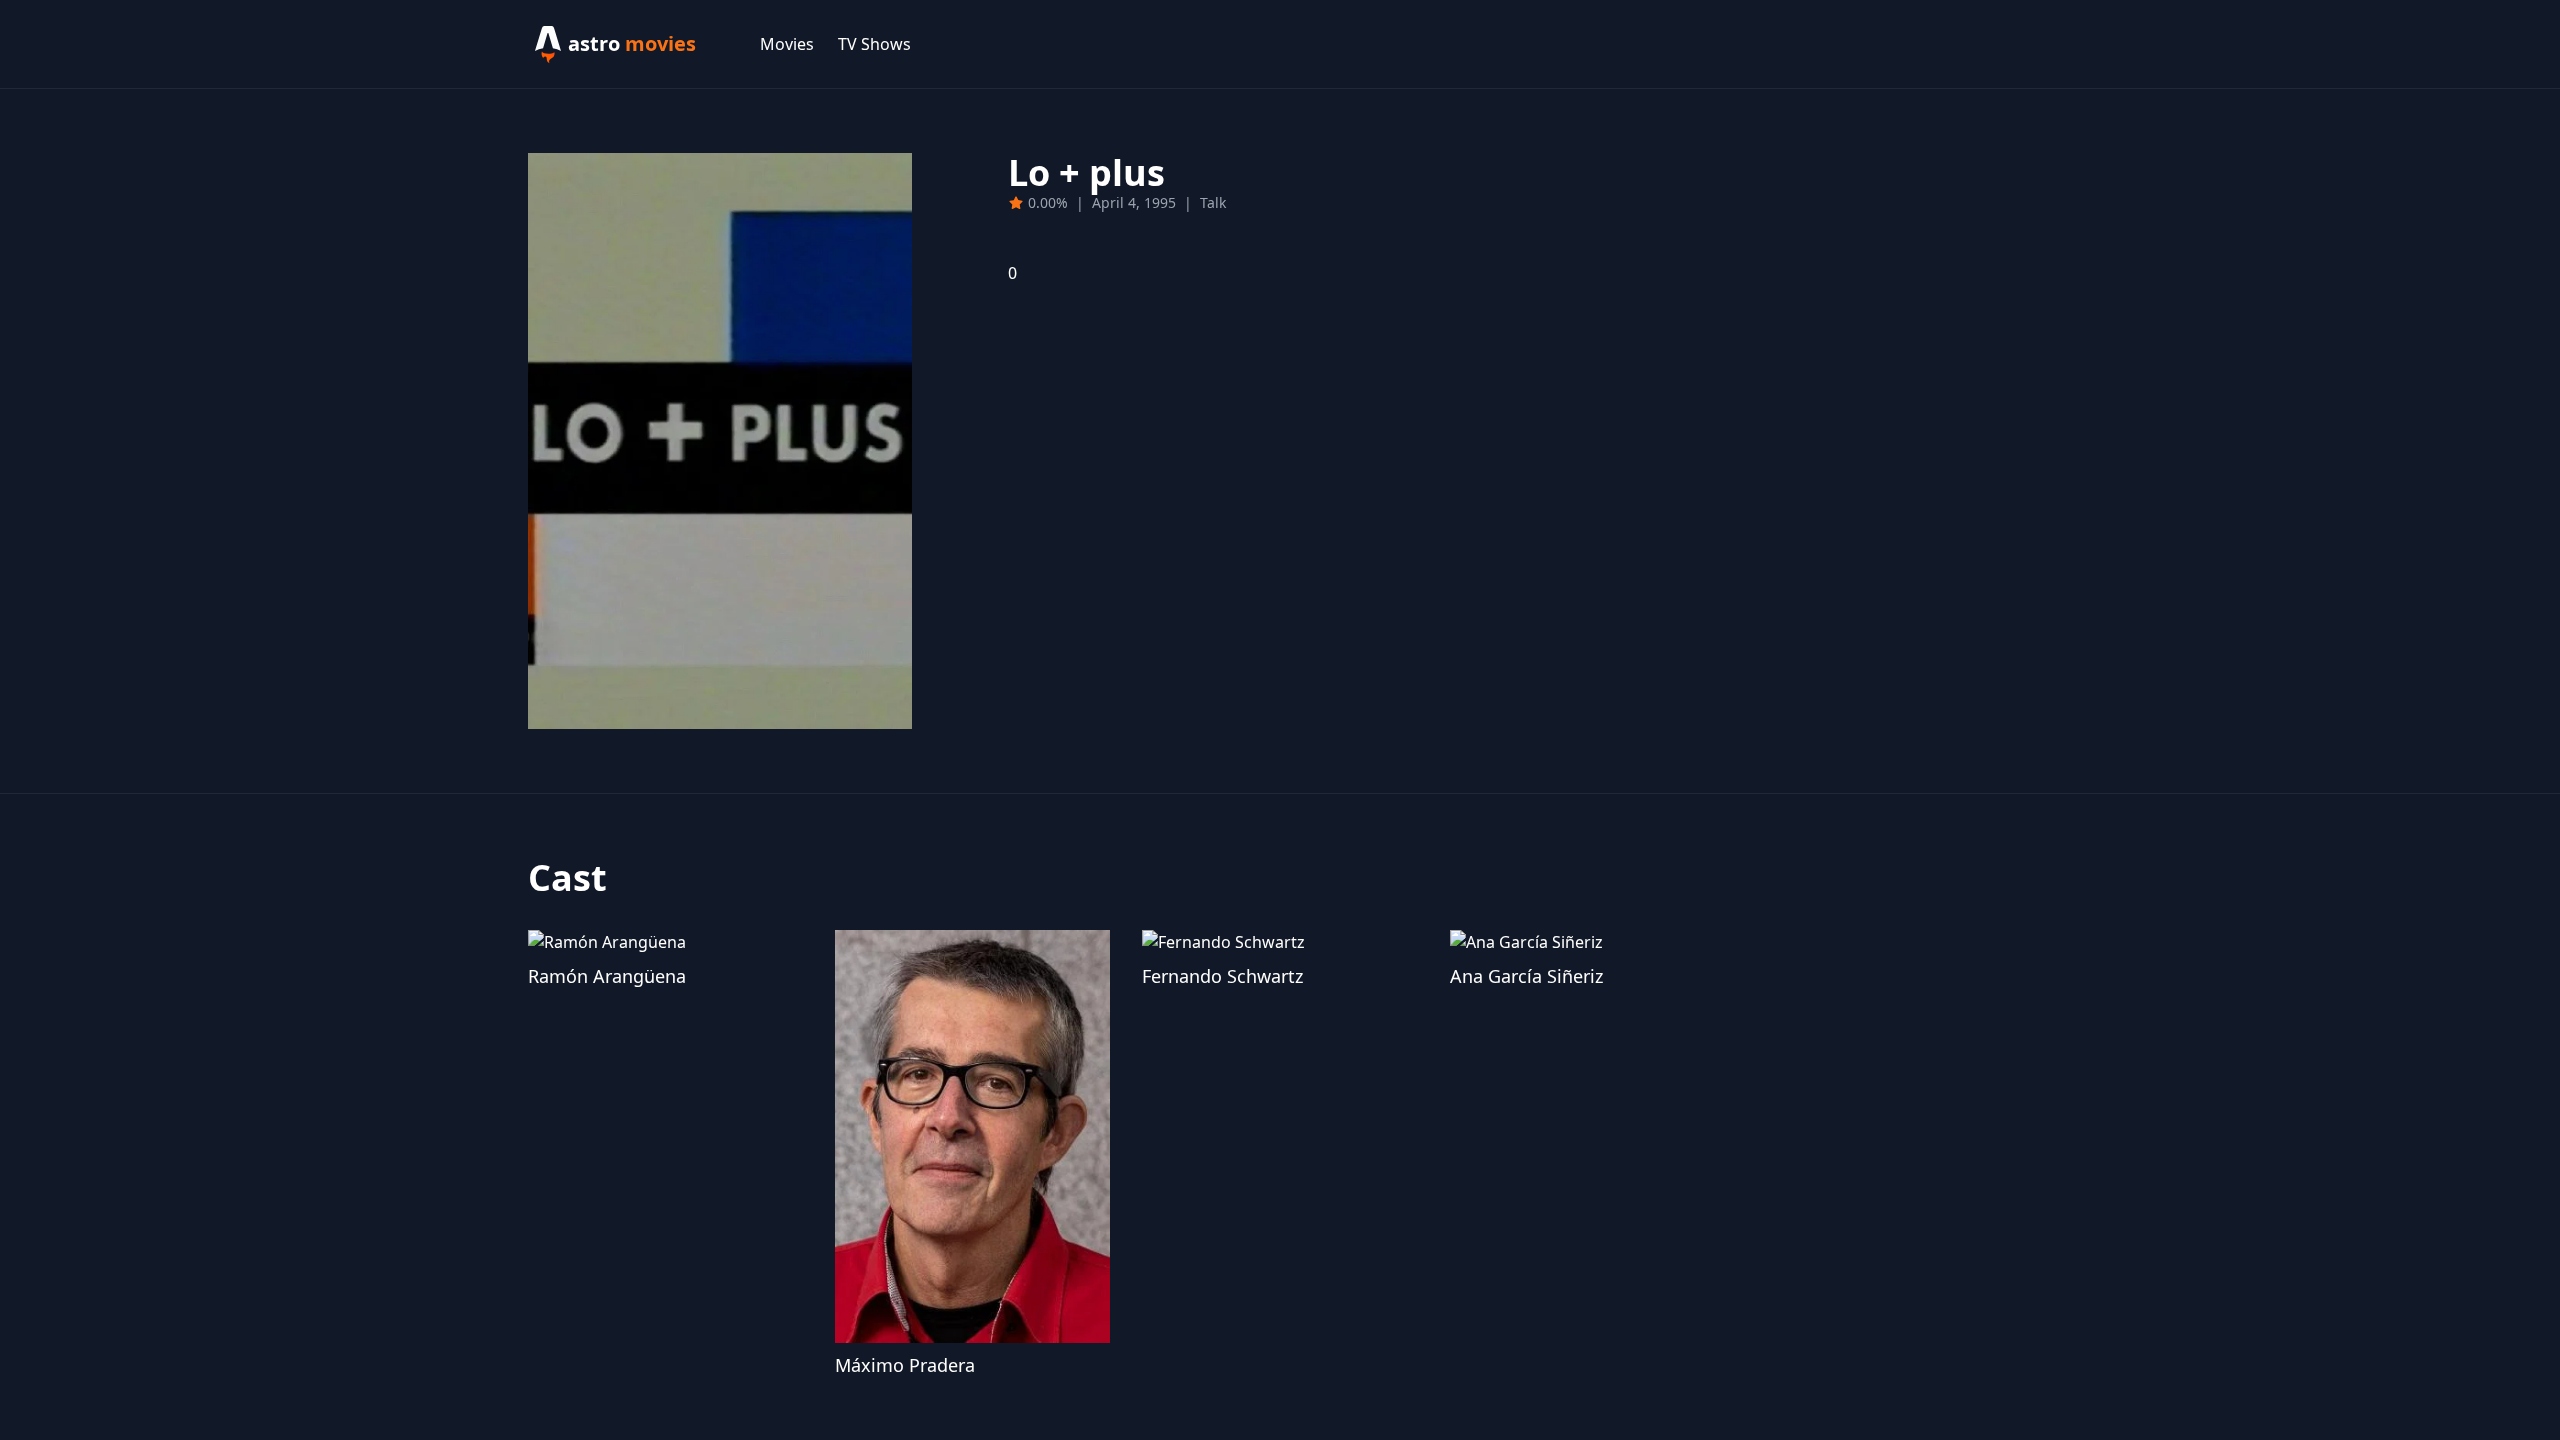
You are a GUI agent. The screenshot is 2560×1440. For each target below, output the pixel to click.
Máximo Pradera (905, 1365)
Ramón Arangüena (607, 976)
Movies (787, 44)
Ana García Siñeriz (1526, 976)
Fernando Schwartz (1222, 976)
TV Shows (874, 44)
